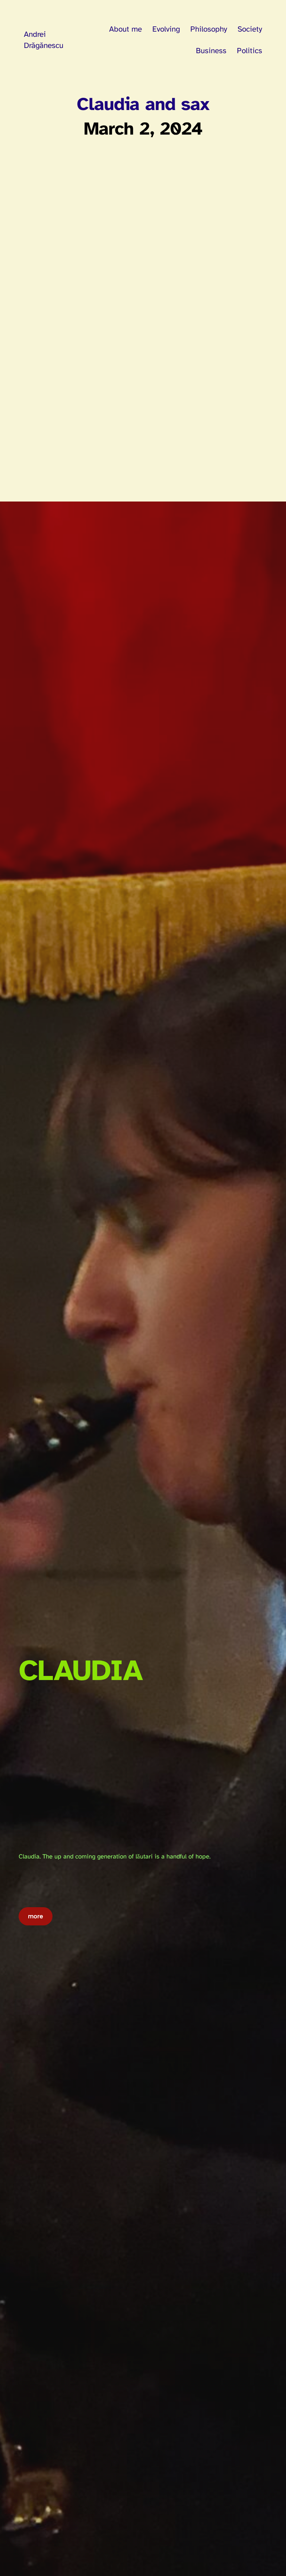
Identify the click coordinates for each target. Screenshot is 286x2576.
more (36, 1916)
